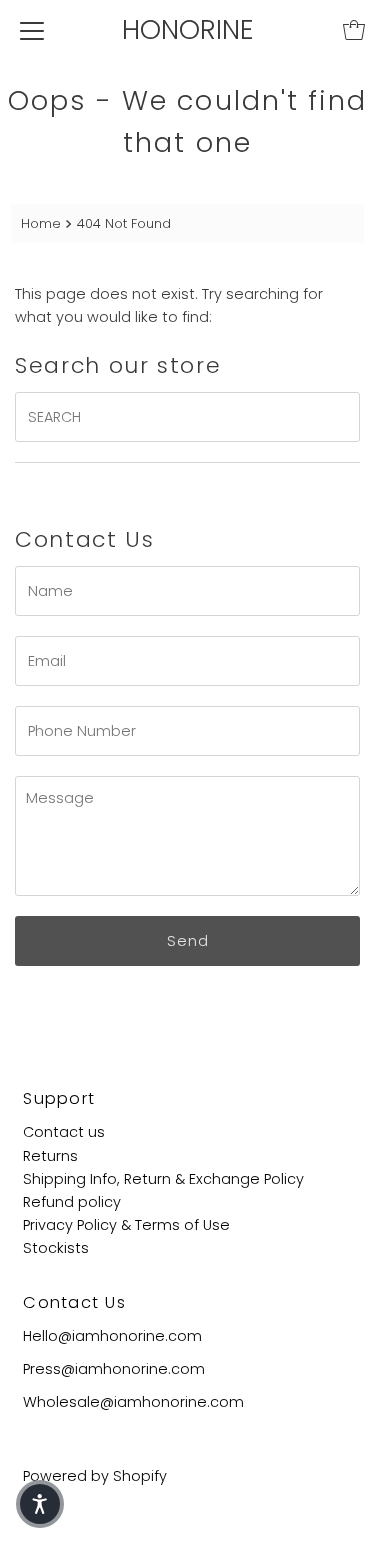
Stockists (56, 1248)
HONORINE (188, 29)
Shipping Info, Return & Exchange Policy (163, 1179)
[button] (40, 1504)
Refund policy (72, 1202)
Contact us (64, 1132)
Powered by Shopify (95, 1476)
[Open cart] (354, 30)
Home (41, 223)
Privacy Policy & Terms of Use (126, 1225)
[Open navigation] (32, 30)
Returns (50, 1156)
